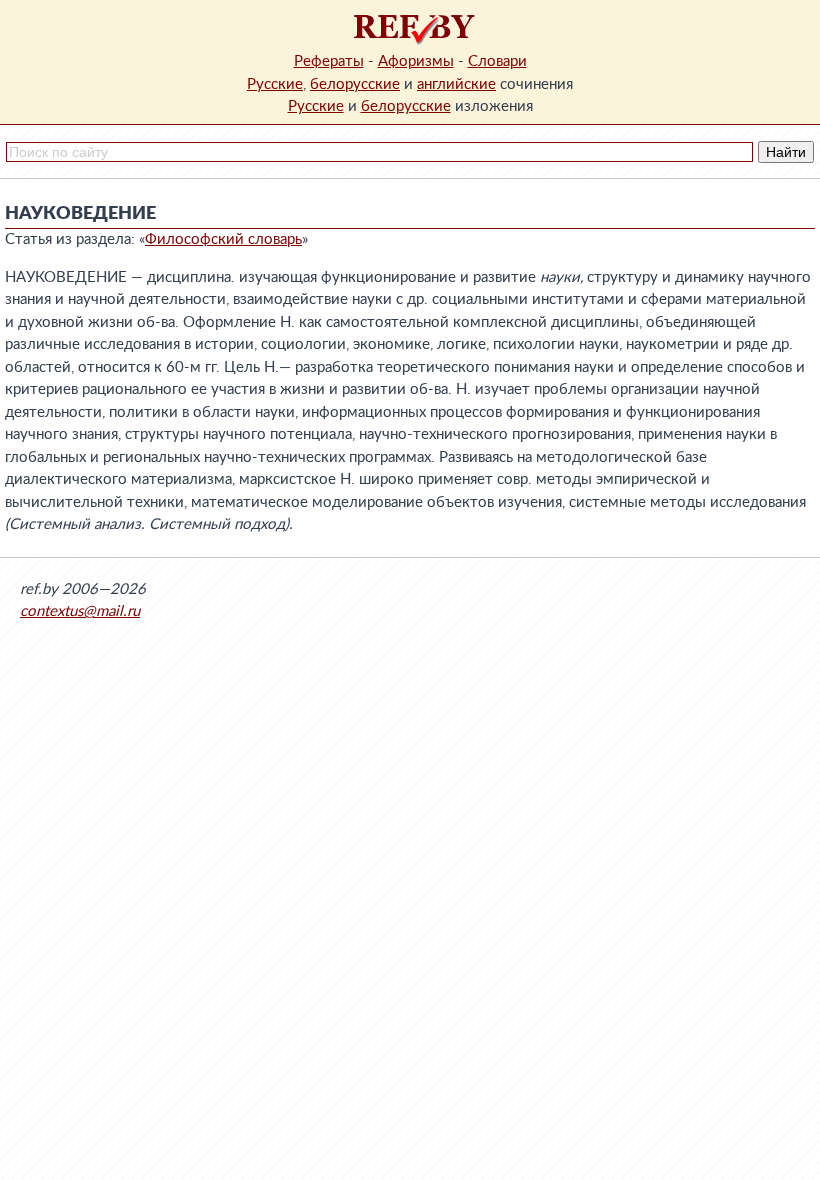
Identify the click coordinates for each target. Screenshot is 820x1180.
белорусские (355, 84)
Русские (275, 84)
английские (456, 84)
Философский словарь (223, 239)
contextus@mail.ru (80, 611)
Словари (497, 61)
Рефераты (329, 61)
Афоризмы (416, 61)
